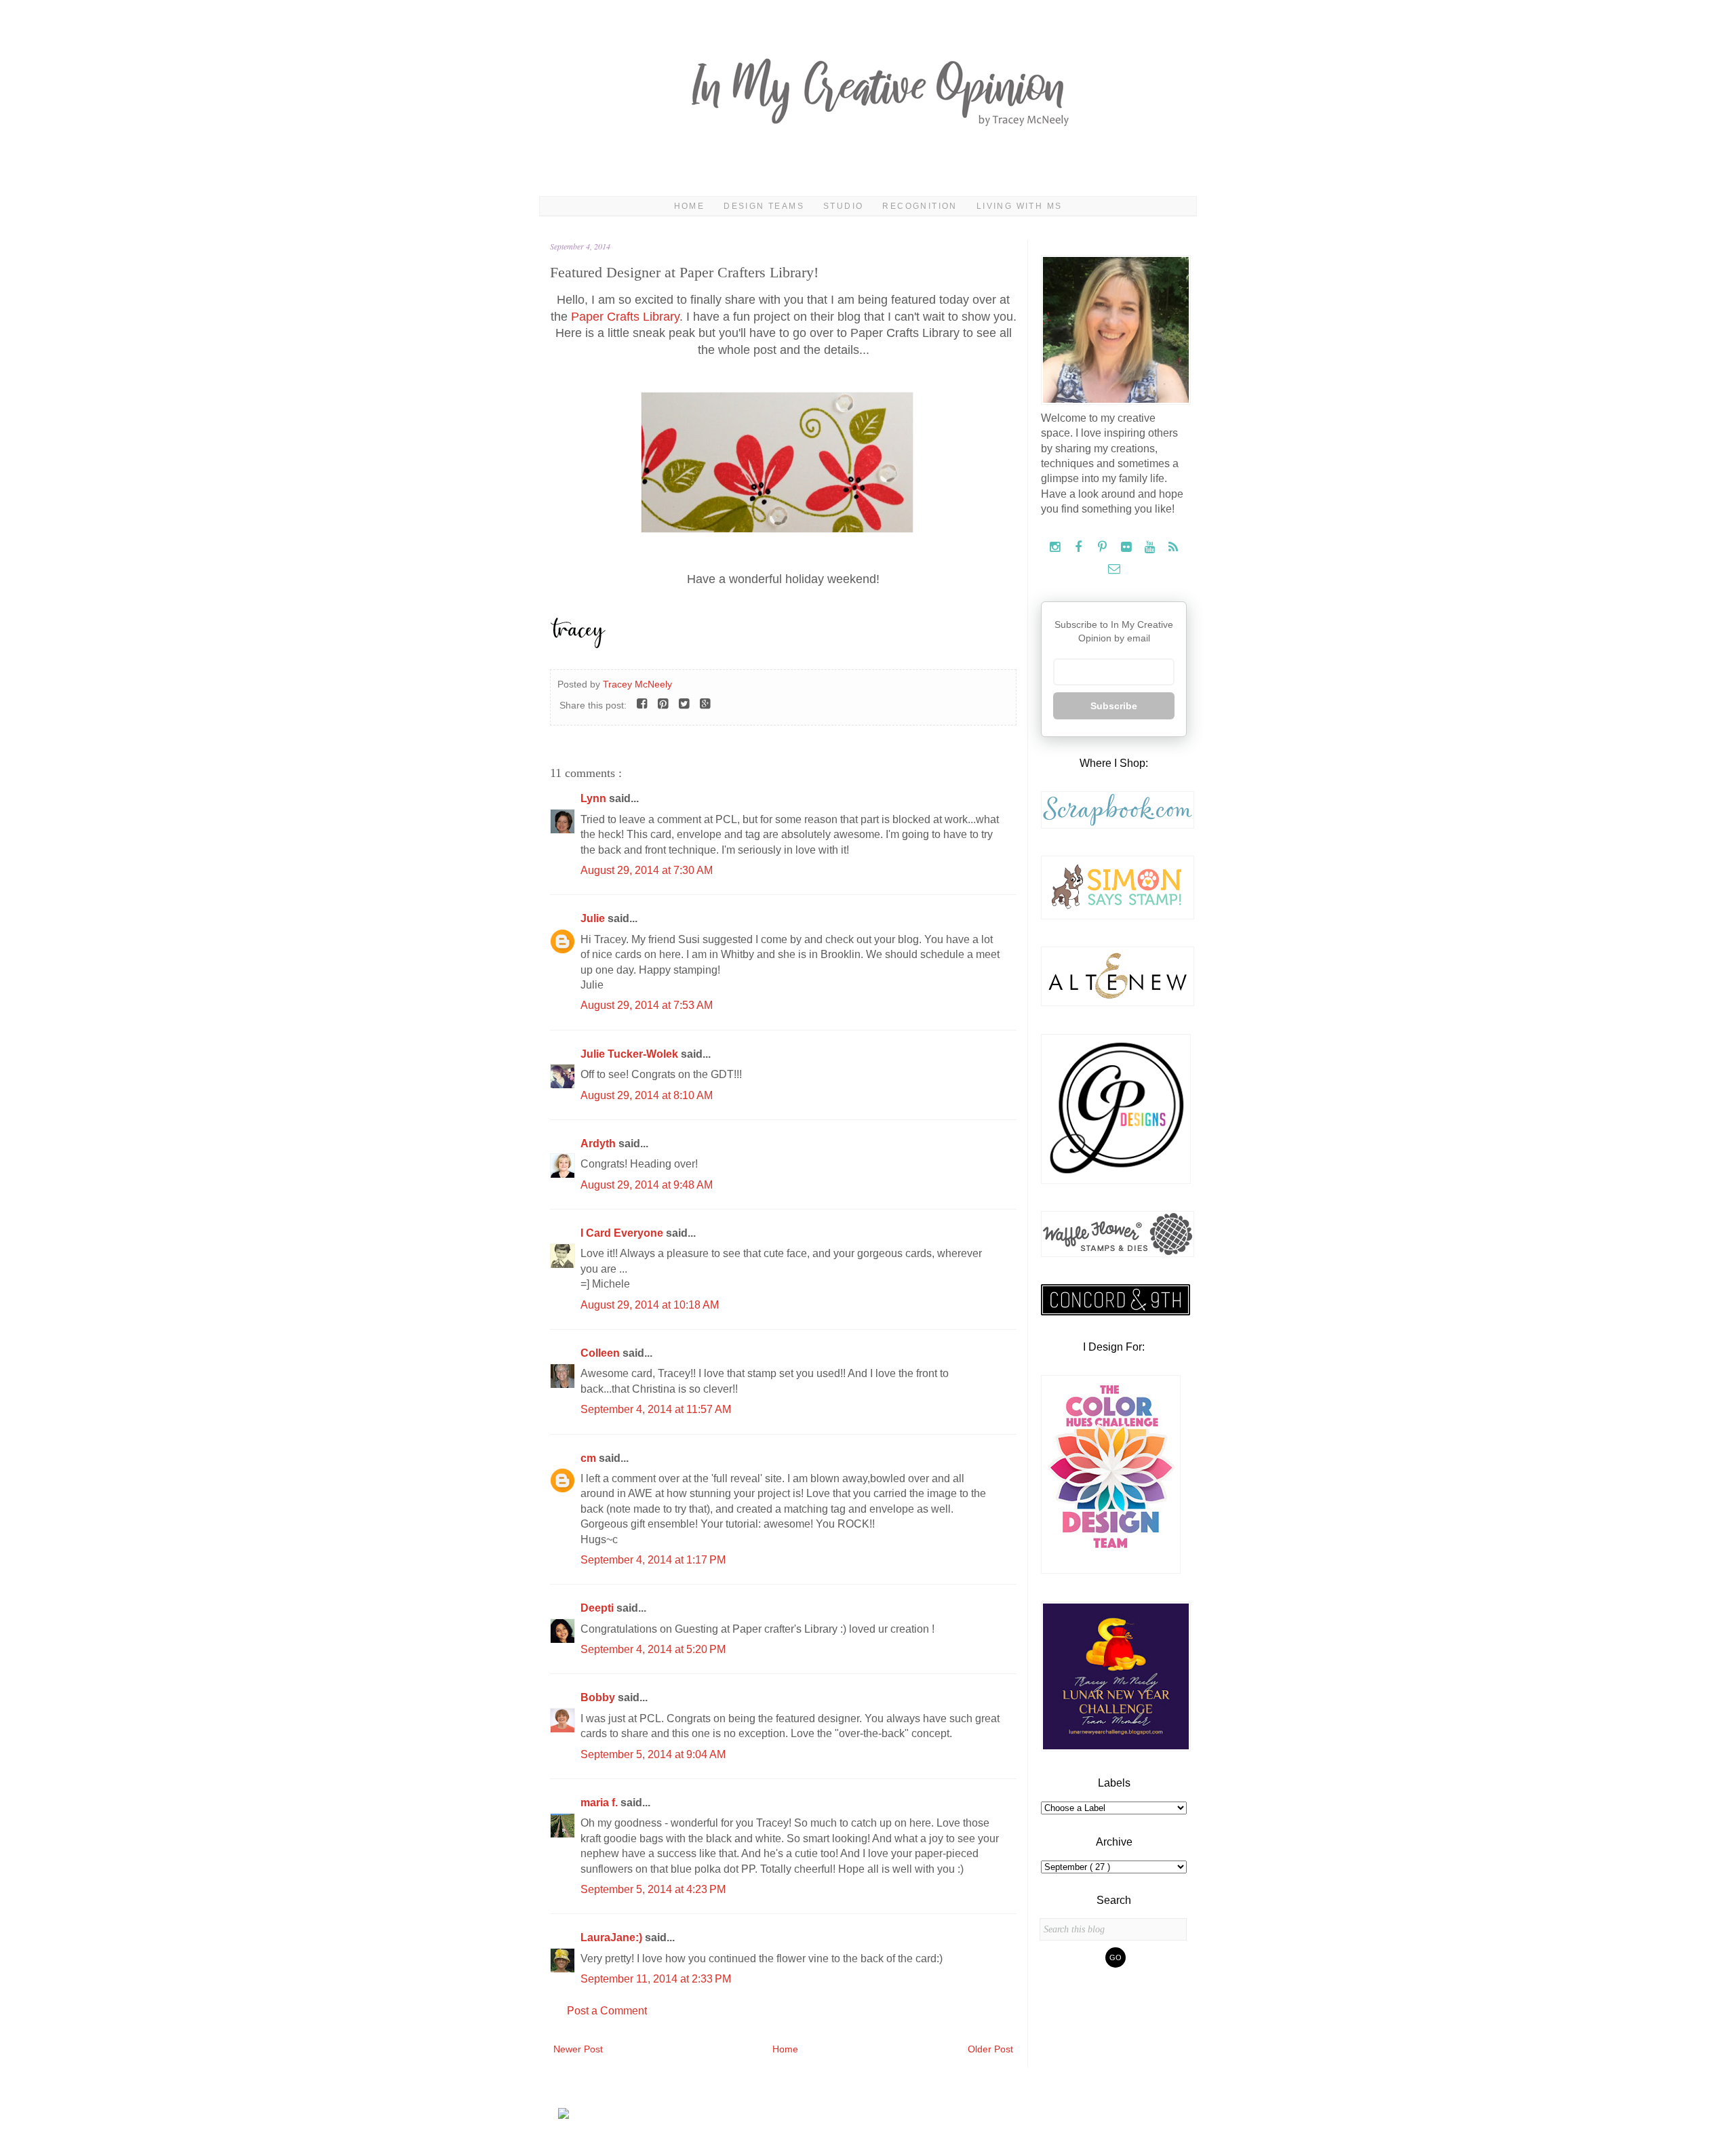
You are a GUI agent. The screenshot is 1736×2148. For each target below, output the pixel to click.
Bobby (599, 1697)
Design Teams (764, 206)
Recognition (920, 206)
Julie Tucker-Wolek (631, 1054)
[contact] (1114, 569)
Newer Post (578, 2049)
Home (690, 206)
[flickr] (1127, 548)
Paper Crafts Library (625, 317)
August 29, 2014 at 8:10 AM (647, 1095)
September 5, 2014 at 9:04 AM (653, 1754)
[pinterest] (1104, 548)
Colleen (601, 1353)
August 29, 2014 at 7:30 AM (647, 870)
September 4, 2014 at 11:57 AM (656, 1409)
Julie (594, 918)
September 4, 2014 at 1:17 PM (653, 1560)
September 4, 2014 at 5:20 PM (653, 1649)
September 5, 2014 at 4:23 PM (653, 1889)
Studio (843, 206)
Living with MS (1020, 206)
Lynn (595, 798)
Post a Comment (607, 2011)
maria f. (600, 1803)
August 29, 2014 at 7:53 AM (647, 1005)
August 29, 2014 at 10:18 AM (650, 1305)
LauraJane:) (613, 1937)
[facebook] (1080, 548)
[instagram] (1056, 548)
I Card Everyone (623, 1233)
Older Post (990, 2049)
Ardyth (599, 1143)
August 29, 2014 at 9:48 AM (647, 1185)
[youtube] (1151, 548)
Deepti (598, 1608)
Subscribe (1114, 706)
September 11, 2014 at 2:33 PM (656, 1979)
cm (590, 1458)
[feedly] (1173, 548)
